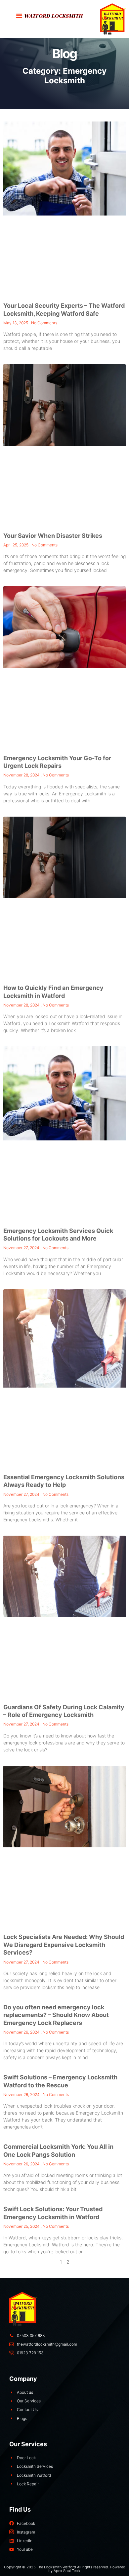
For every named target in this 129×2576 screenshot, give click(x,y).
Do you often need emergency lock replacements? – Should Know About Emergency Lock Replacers (56, 2015)
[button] (19, 16)
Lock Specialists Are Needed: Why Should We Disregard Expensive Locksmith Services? (64, 1945)
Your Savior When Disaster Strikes (53, 536)
